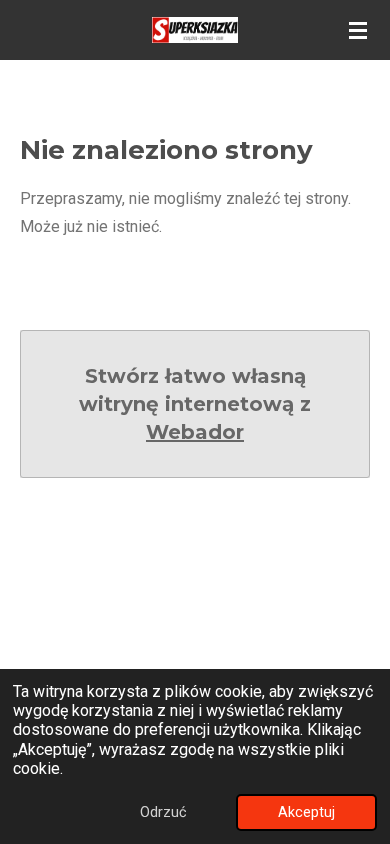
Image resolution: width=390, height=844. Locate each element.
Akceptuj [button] (306, 812)
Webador (195, 432)
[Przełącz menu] (358, 30)
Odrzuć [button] (163, 812)
